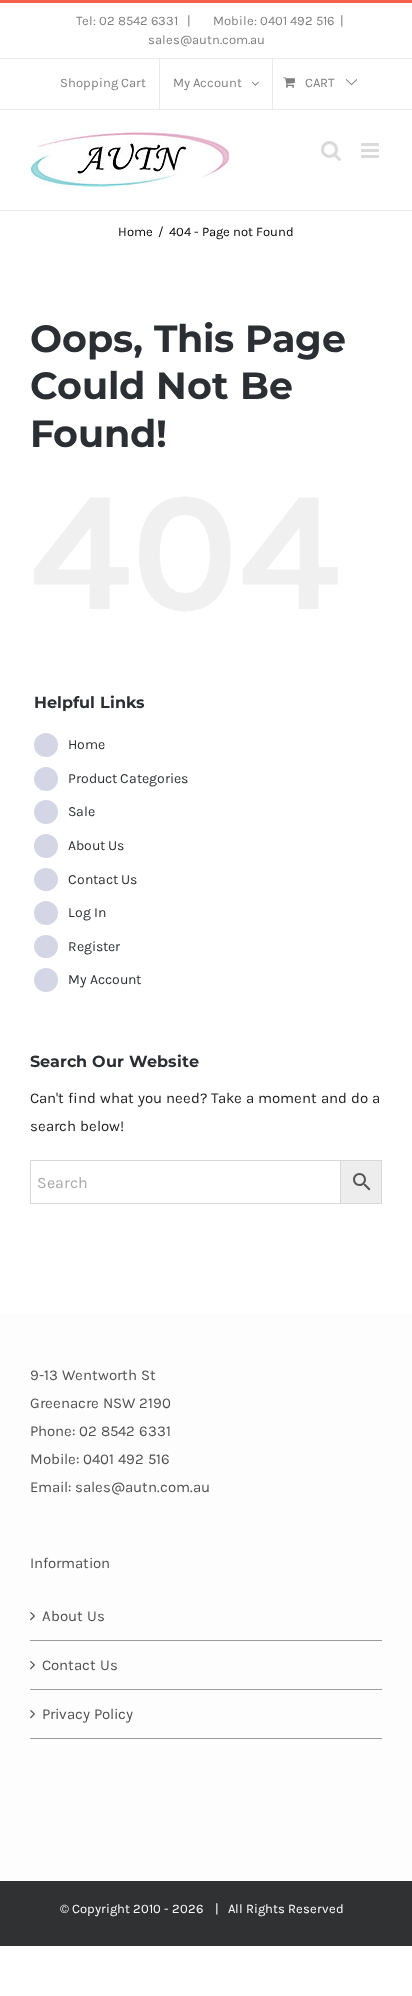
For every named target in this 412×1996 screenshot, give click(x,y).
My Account (104, 979)
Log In (87, 912)
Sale (81, 811)
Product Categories (128, 778)
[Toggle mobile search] (331, 150)
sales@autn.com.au (206, 39)
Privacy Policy (87, 1714)
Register (94, 946)
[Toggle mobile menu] (371, 150)
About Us (96, 845)
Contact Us (102, 879)
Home (86, 744)
